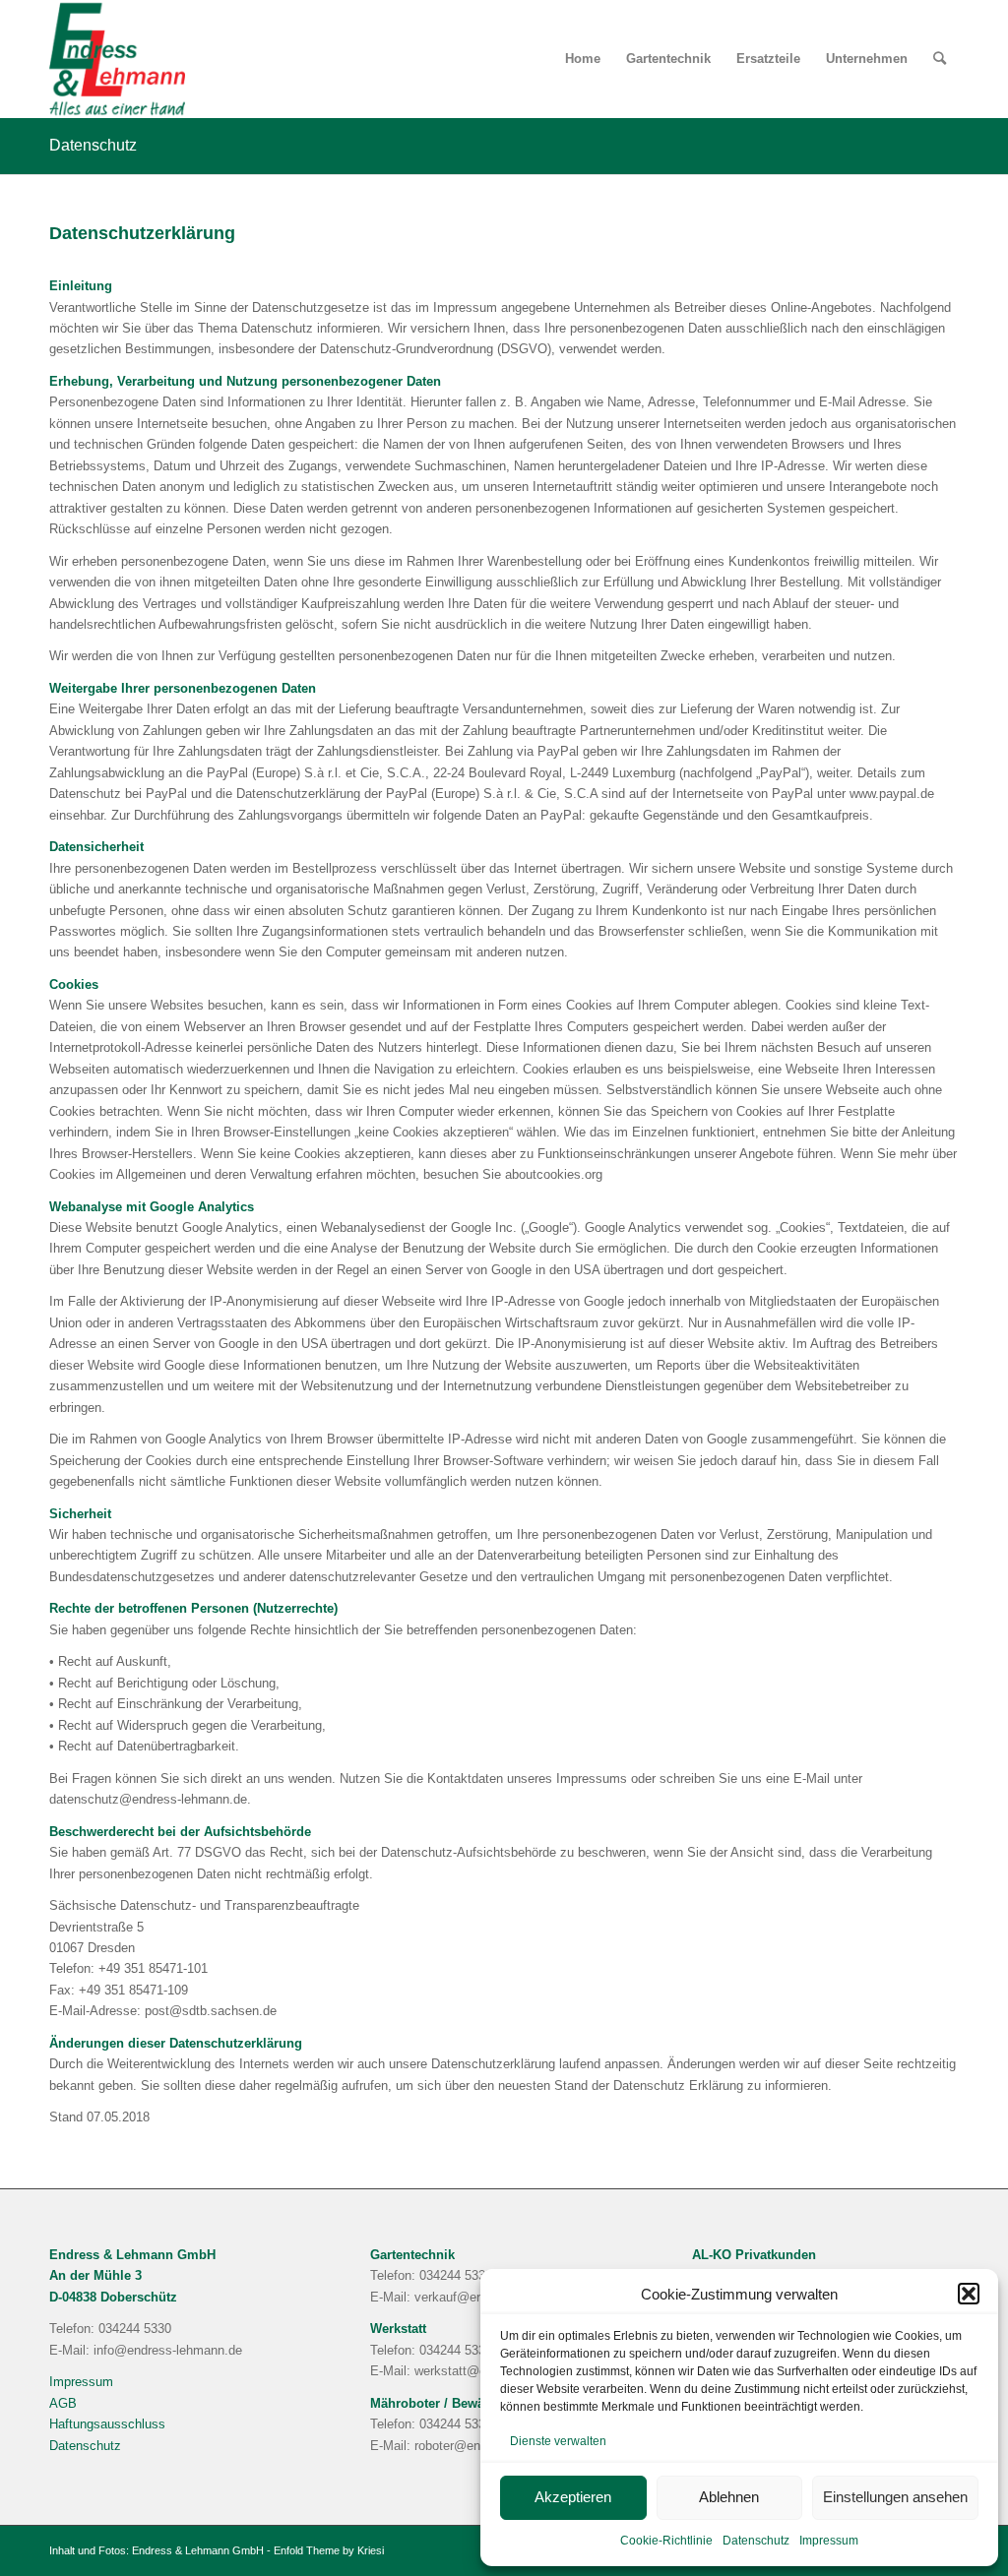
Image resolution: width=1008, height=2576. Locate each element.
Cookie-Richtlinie (666, 2541)
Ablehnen (729, 2497)
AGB (63, 2403)
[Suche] (940, 59)
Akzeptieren (573, 2497)
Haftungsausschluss (107, 2424)
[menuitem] (583, 59)
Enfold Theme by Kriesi (329, 2550)
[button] (969, 2294)
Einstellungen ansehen (895, 2497)
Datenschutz (756, 2541)
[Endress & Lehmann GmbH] (117, 59)
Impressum (829, 2541)
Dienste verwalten (558, 2441)
